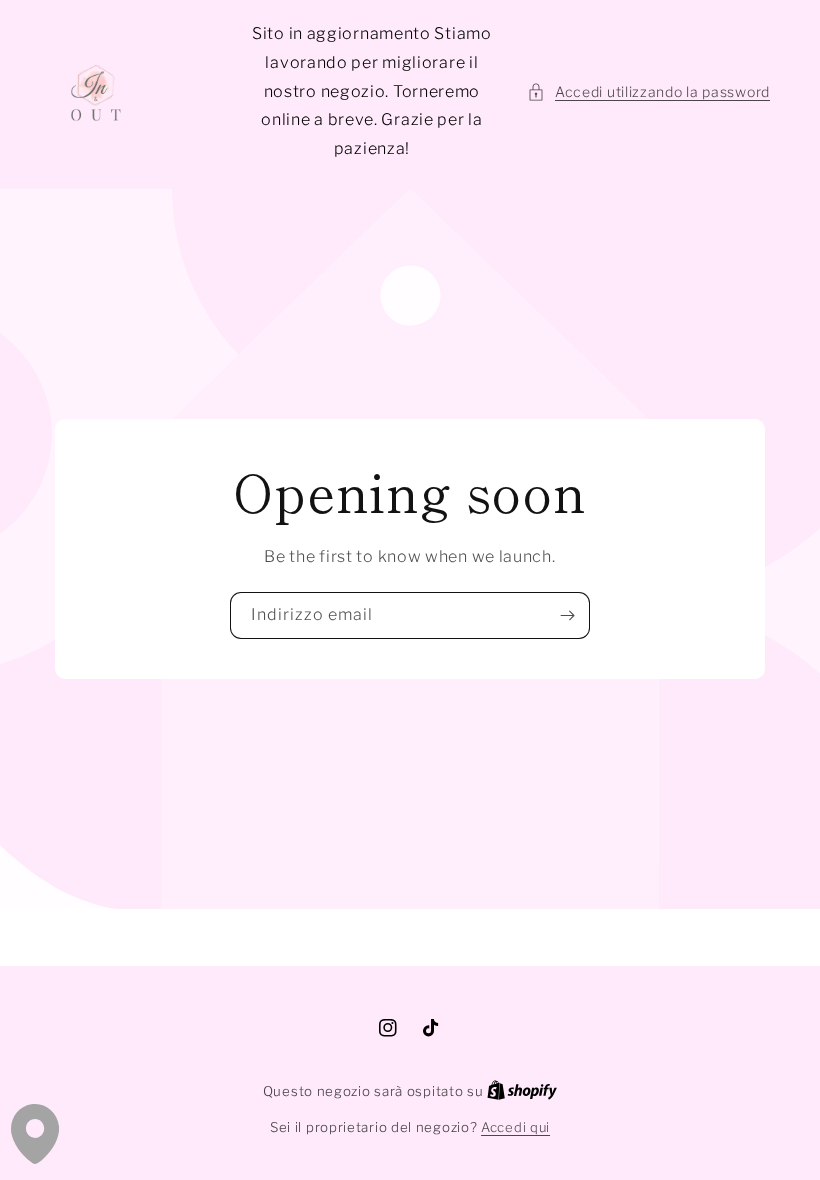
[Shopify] (522, 1091)
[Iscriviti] (567, 615)
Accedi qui (515, 1127)
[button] (648, 91)
